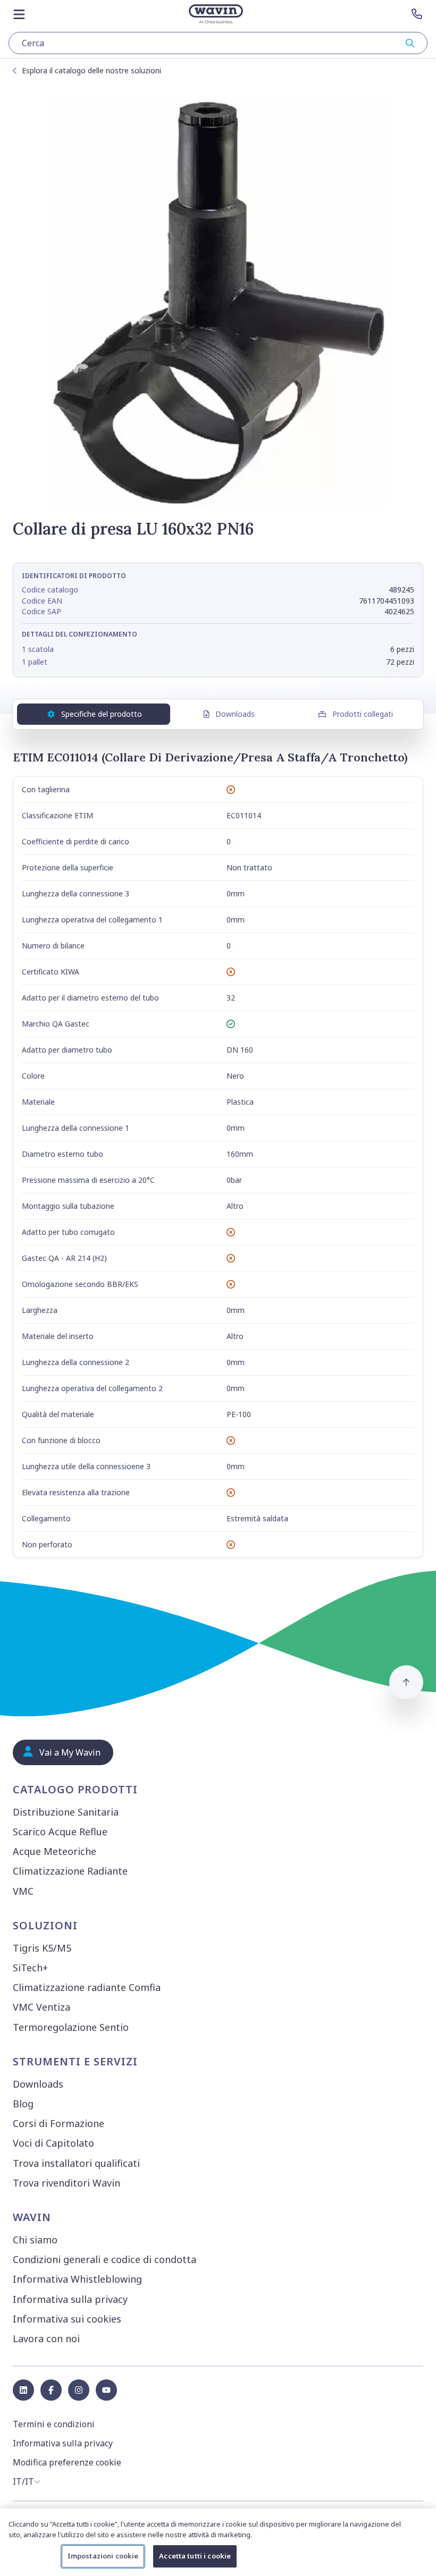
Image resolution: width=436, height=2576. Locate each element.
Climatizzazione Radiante (70, 1871)
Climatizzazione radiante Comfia (87, 1987)
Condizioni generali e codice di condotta (104, 2259)
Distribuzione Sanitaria (66, 1812)
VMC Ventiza (41, 2007)
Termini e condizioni (54, 2424)
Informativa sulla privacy (70, 2299)
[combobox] (218, 43)
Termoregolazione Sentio (71, 2027)
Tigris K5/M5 (42, 1948)
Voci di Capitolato (53, 2143)
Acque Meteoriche (54, 1851)
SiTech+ (30, 1968)
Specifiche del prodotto (102, 714)
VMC (23, 1891)
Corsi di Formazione (58, 2123)
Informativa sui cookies (67, 2319)
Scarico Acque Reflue (60, 1832)
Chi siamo (35, 2240)
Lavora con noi (46, 2338)
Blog (23, 2104)
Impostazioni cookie (103, 2556)
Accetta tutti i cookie (195, 2556)
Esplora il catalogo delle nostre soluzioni (91, 70)
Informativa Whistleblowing (77, 2279)
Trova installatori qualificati (76, 2163)
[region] (218, 2542)
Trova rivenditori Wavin (66, 2183)
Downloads (235, 714)
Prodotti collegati (363, 714)
